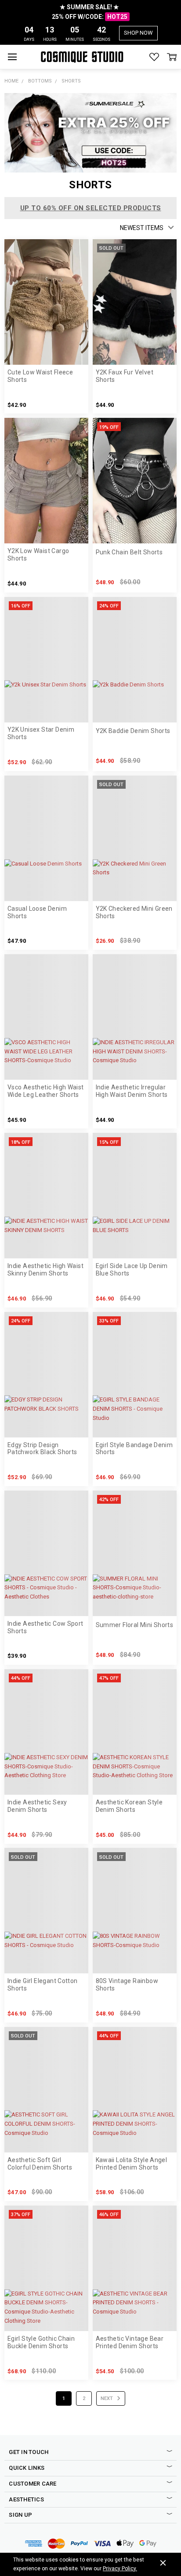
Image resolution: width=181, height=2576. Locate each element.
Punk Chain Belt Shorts (129, 552)
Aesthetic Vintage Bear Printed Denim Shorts (130, 2342)
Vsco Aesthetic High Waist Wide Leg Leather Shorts (46, 1091)
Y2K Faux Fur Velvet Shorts (125, 376)
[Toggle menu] (12, 57)
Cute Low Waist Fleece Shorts (40, 376)
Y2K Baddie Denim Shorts (133, 731)
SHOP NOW (138, 33)
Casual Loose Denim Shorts (37, 912)
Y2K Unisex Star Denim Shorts (41, 733)
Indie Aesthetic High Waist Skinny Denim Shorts (45, 1270)
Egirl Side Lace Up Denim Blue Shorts (132, 1270)
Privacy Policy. (120, 2569)
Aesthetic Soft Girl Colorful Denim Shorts (40, 2164)
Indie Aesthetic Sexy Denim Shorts (37, 1806)
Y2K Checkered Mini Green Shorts (134, 912)
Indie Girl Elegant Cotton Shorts (43, 1985)
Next (107, 2398)
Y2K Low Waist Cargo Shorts (38, 555)
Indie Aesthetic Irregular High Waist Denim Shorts (132, 1091)
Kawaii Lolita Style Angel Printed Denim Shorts (132, 2164)
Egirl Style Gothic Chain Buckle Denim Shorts (41, 2342)
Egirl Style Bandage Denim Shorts (134, 1449)
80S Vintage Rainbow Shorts (127, 1985)
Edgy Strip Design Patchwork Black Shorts (42, 1449)
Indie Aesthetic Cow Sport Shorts (45, 1627)
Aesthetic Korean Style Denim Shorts (129, 1806)
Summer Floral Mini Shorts (135, 1625)
